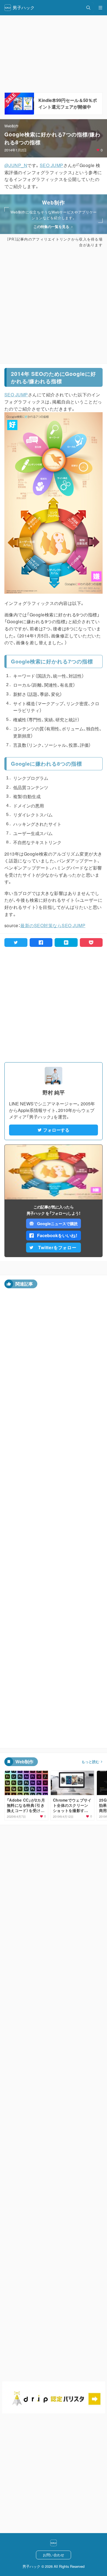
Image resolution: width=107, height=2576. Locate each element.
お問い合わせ (54, 2555)
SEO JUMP (52, 165)
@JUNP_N (16, 165)
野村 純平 (54, 1092)
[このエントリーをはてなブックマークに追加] (66, 942)
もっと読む (90, 1762)
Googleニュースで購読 (57, 1223)
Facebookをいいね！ (57, 1235)
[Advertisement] (54, 306)
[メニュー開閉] (100, 8)
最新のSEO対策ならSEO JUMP (53, 925)
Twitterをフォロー (57, 1247)
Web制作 (12, 126)
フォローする (56, 1130)
